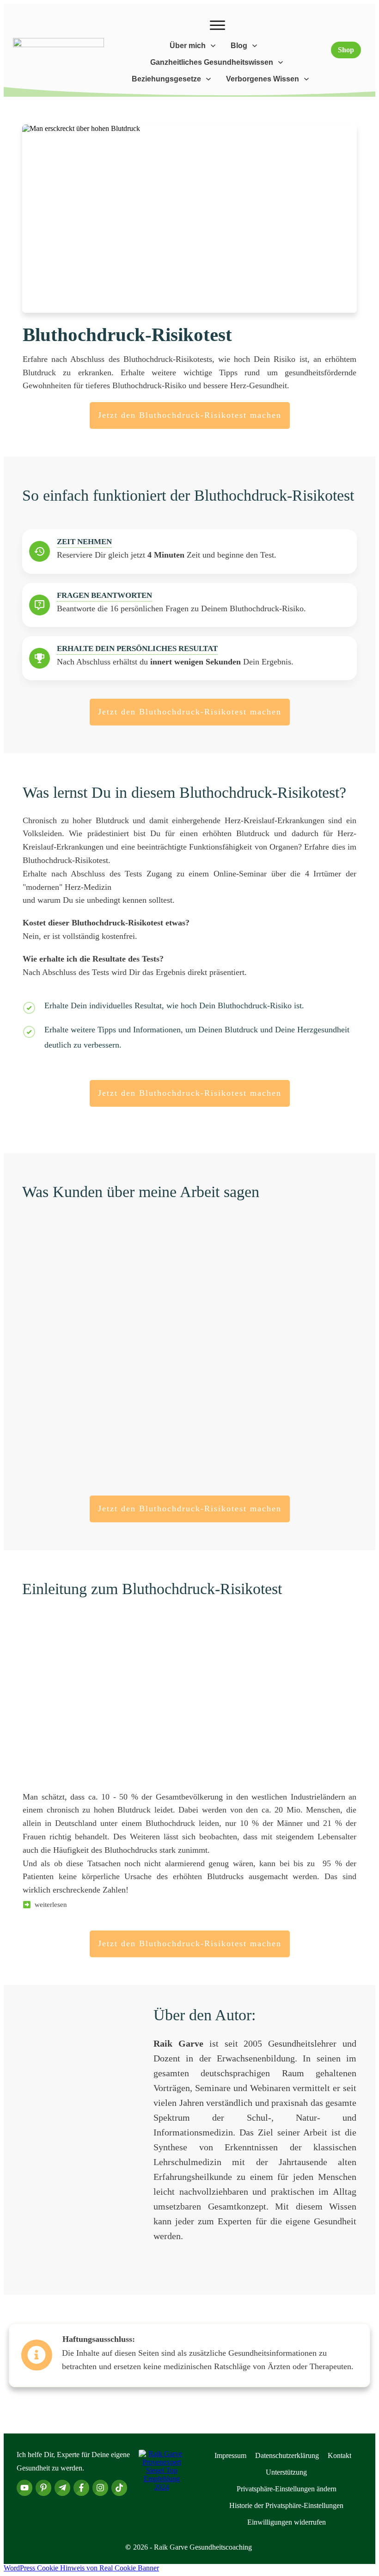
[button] (287, 2489)
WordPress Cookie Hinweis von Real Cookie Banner (81, 2568)
